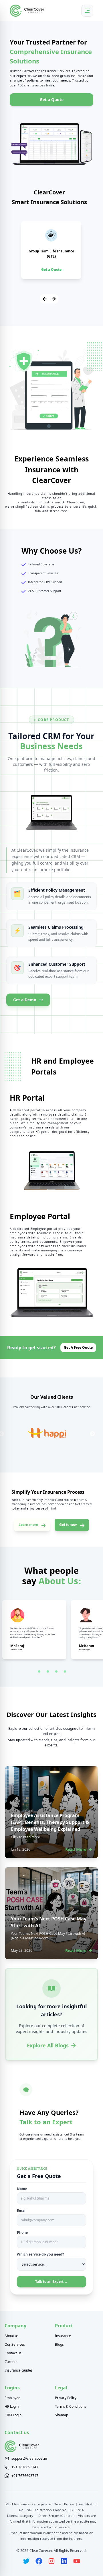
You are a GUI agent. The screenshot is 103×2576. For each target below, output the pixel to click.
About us (12, 2336)
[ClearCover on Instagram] (51, 2561)
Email (22, 2211)
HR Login (12, 2407)
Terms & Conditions (71, 2407)
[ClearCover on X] (26, 2561)
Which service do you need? (40, 2254)
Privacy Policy (66, 2398)
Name (22, 2189)
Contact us (13, 2353)
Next (92, 1434)
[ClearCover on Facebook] (39, 2561)
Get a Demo (25, 1000)
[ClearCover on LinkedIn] (64, 2561)
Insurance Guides (19, 2370)
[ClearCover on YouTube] (77, 2561)
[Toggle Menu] (87, 11)
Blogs (59, 2345)
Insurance (63, 2336)
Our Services (15, 2345)
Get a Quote (52, 99)
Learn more (28, 1525)
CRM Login (13, 2415)
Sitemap (62, 2415)
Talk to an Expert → (51, 2282)
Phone (22, 2233)
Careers (11, 2362)
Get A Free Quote (78, 1347)
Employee (12, 2398)
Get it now (68, 1525)
